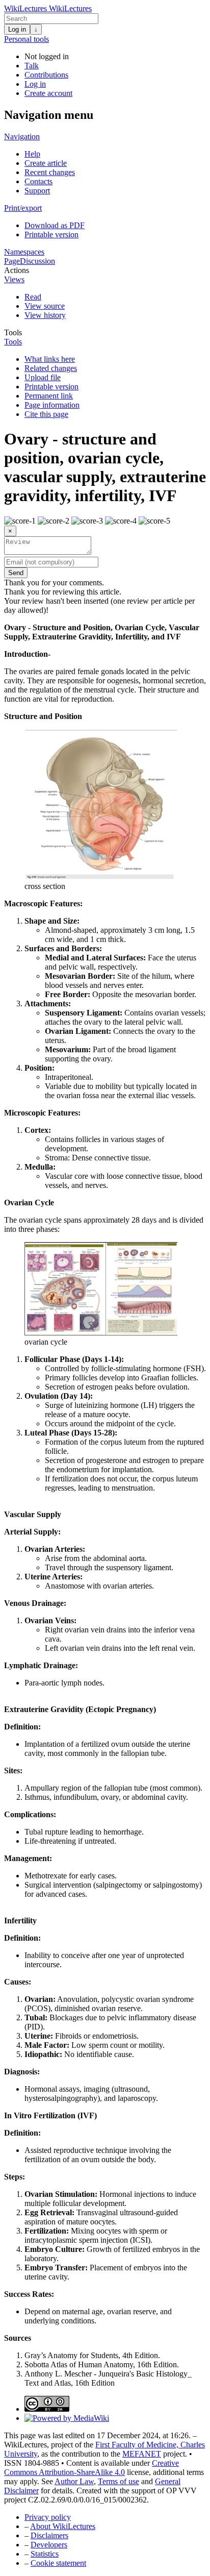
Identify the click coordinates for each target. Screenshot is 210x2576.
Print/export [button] (23, 208)
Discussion (37, 261)
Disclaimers (49, 2535)
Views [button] (14, 279)
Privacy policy (48, 2517)
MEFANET (142, 2454)
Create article (46, 163)
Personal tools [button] (27, 39)
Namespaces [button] (24, 252)
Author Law (74, 2481)
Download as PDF (55, 225)
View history (45, 315)
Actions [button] (17, 270)
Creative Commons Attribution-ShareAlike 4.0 (91, 2468)
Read (33, 297)
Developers (49, 2545)
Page (12, 261)
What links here (50, 359)
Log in (17, 29)
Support (37, 191)
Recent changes (50, 172)
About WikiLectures (63, 2526)
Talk (32, 66)
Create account (48, 93)
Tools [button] (13, 332)
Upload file (43, 377)
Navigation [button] (22, 137)
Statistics (45, 2554)
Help (32, 154)
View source (45, 306)
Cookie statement (58, 2563)
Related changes (51, 368)
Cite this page (46, 414)
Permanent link (49, 396)
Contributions (46, 75)
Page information (52, 405)
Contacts (38, 181)
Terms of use (119, 2481)
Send (16, 573)
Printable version (51, 234)
